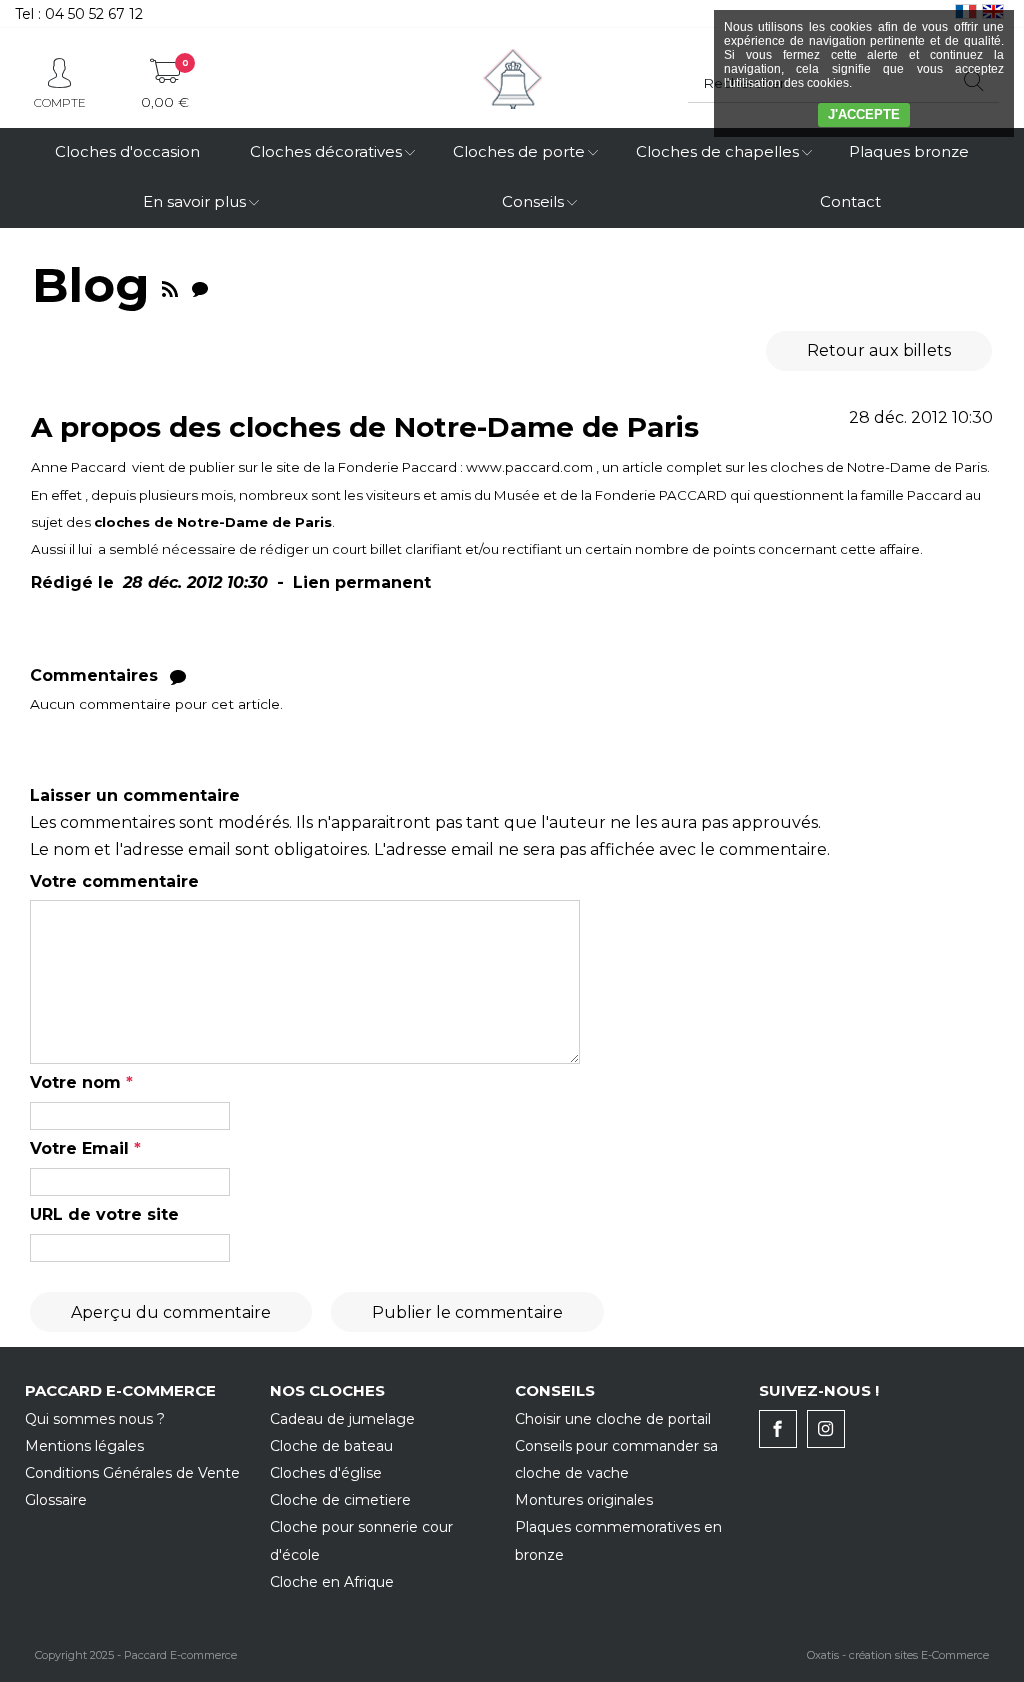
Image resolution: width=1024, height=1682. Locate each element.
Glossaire (56, 1500)
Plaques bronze (909, 151)
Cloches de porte (519, 151)
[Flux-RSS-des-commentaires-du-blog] (200, 285)
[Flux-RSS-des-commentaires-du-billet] (178, 675)
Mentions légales (84, 1446)
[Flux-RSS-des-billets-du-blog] (170, 285)
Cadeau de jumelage (342, 1419)
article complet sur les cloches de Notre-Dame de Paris (804, 467)
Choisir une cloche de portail (613, 1419)
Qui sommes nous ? (95, 1419)
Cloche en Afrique (332, 1582)
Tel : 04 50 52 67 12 (79, 14)
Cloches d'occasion (127, 151)
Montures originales (584, 1500)
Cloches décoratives (326, 151)
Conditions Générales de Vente (132, 1473)
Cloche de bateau (331, 1446)
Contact (850, 201)
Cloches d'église (326, 1473)
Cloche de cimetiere (340, 1500)
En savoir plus (194, 201)
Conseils (533, 201)
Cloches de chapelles (717, 151)
